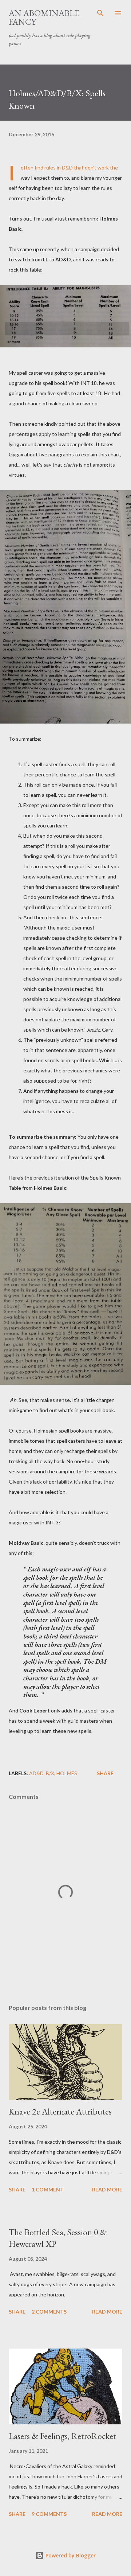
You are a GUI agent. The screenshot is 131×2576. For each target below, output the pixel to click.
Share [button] (105, 1773)
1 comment (48, 2189)
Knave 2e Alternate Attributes (60, 2111)
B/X (50, 1773)
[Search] (100, 13)
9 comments (49, 2514)
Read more (107, 2189)
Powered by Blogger (70, 2555)
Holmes (67, 1773)
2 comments (49, 2312)
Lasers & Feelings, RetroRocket (62, 2436)
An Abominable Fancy (44, 17)
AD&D (36, 1773)
